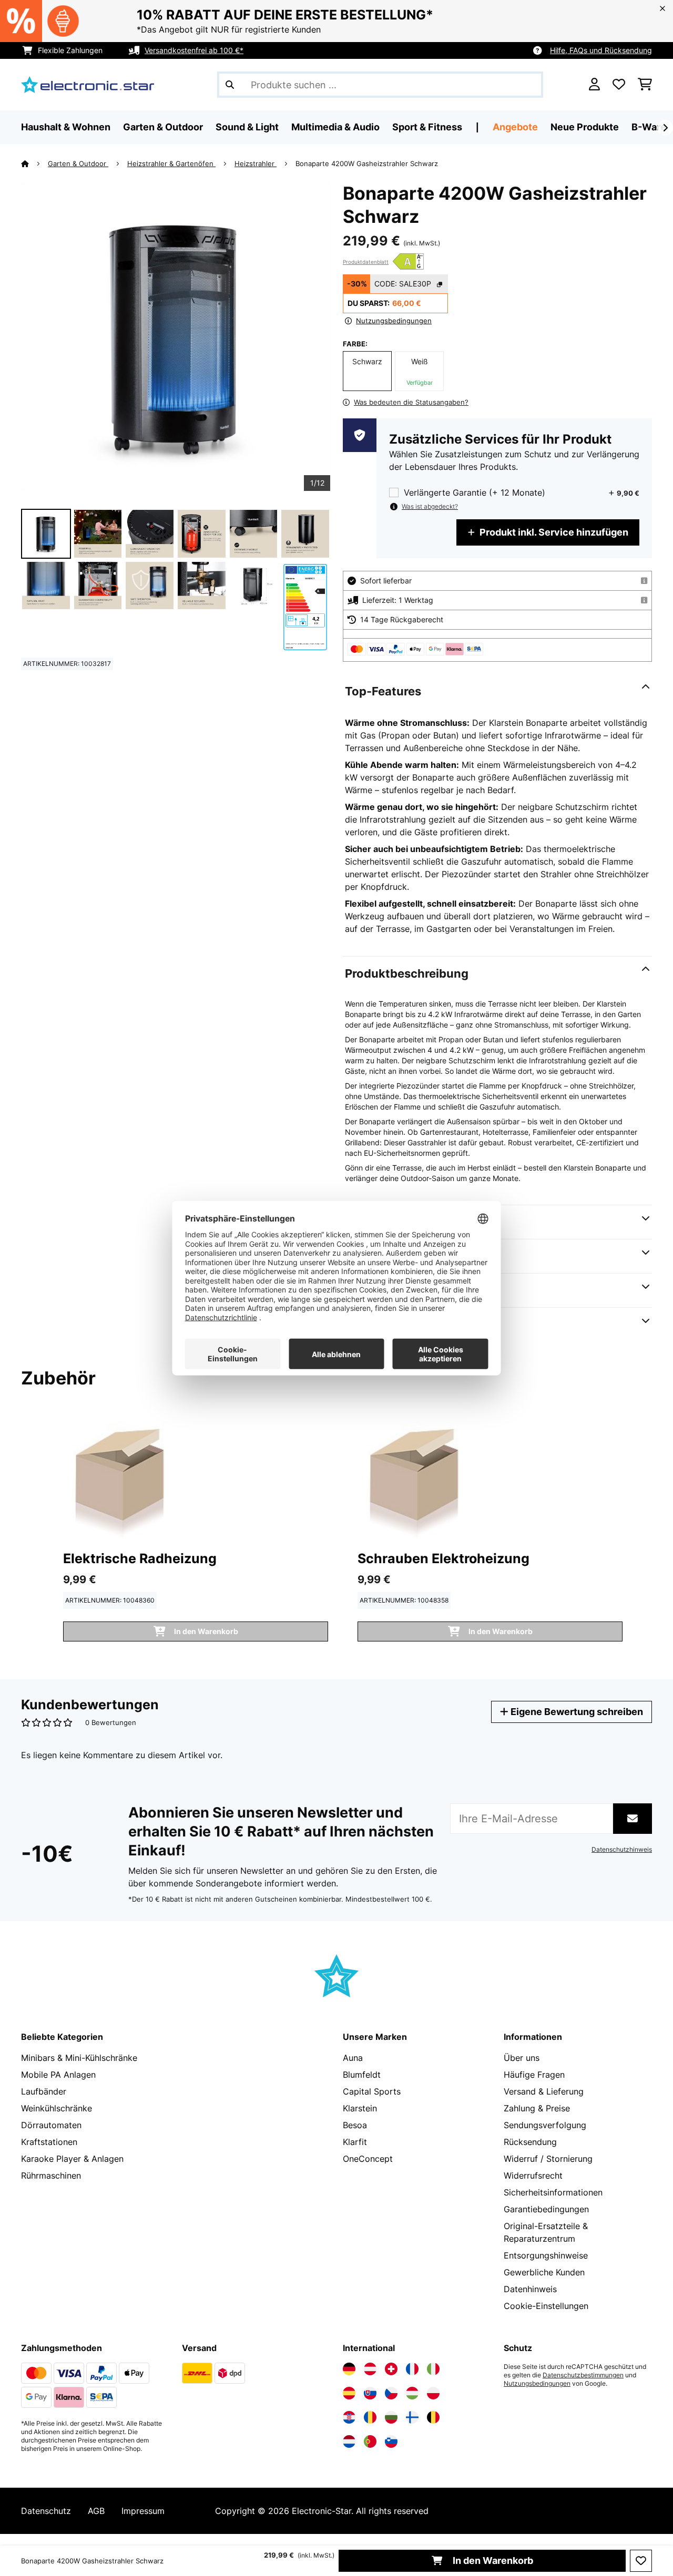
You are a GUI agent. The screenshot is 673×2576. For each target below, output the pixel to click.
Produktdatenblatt (366, 262)
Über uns (522, 2058)
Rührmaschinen (51, 2175)
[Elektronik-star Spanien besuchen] (349, 2393)
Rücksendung (530, 2142)
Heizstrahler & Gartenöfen (171, 163)
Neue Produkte (585, 127)
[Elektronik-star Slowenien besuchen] (391, 2441)
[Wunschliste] (619, 85)
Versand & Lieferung (544, 2091)
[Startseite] (34, 163)
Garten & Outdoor (78, 163)
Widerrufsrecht (533, 2175)
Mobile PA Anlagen (58, 2075)
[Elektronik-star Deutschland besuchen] (349, 2369)
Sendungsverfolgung (545, 2125)
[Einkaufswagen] (645, 85)
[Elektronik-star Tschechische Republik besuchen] (391, 2393)
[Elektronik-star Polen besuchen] (433, 2393)
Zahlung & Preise (537, 2108)
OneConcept (368, 2159)
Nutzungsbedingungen (537, 2384)
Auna (353, 2058)
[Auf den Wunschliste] (641, 2561)
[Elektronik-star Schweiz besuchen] (391, 2369)
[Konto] (594, 85)
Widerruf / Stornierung (548, 2159)
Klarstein (360, 2108)
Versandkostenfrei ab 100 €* (194, 50)
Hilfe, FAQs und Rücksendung (601, 50)
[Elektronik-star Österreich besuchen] (370, 2369)
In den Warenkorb (492, 2560)
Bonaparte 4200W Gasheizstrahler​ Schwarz (367, 163)
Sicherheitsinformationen (553, 2192)
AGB (96, 2511)
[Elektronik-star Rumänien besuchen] (370, 2417)
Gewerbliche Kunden (544, 2272)
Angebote (515, 127)
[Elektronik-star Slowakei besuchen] (370, 2393)
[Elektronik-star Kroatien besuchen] (349, 2417)
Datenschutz (46, 2511)
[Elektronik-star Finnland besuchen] (412, 2417)
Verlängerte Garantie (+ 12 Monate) (475, 493)
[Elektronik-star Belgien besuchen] (433, 2417)
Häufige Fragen (534, 2075)
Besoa (355, 2125)
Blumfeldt (362, 2075)
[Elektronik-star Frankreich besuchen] (412, 2369)
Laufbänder (44, 2091)
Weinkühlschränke (57, 2108)
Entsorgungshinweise (546, 2255)
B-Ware (649, 127)
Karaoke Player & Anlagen (72, 2159)
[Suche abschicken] (230, 85)
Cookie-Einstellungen (546, 2306)
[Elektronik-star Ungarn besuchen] (412, 2393)
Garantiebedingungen (546, 2209)
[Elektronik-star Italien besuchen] (433, 2369)
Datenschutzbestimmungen (583, 2375)
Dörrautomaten (51, 2125)
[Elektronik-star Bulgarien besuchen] (391, 2417)
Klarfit (355, 2142)
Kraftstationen (49, 2142)
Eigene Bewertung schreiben (576, 1712)
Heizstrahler (256, 163)
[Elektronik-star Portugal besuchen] (370, 2441)
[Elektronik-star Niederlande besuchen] (349, 2441)
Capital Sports (372, 2091)
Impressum (143, 2511)
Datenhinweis (530, 2289)
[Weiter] (665, 128)
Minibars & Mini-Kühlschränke (79, 2058)
